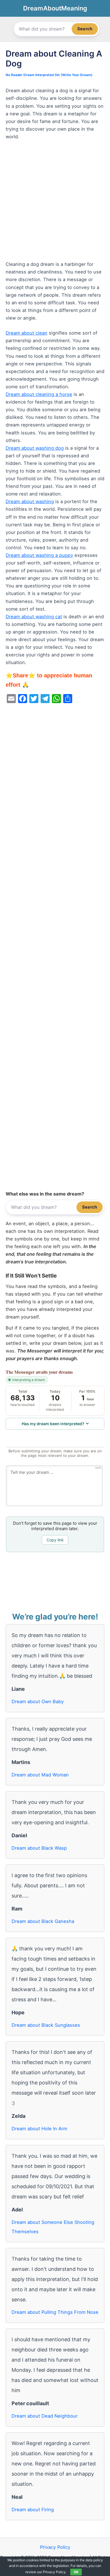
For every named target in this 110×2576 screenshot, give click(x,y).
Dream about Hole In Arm (39, 2129)
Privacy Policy (55, 2547)
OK (76, 2572)
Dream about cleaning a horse (39, 394)
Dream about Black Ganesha (43, 1921)
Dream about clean (27, 333)
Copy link (55, 1540)
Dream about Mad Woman (40, 1775)
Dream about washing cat (34, 617)
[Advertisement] (55, 203)
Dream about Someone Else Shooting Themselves (53, 2227)
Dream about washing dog (35, 448)
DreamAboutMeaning (55, 8)
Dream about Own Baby (38, 1701)
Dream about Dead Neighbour (45, 2416)
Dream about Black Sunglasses (46, 2025)
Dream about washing (30, 501)
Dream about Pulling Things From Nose (55, 2312)
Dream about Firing (33, 2510)
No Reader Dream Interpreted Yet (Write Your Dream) (49, 75)
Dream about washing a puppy (39, 555)
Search (85, 29)
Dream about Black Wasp (39, 1848)
